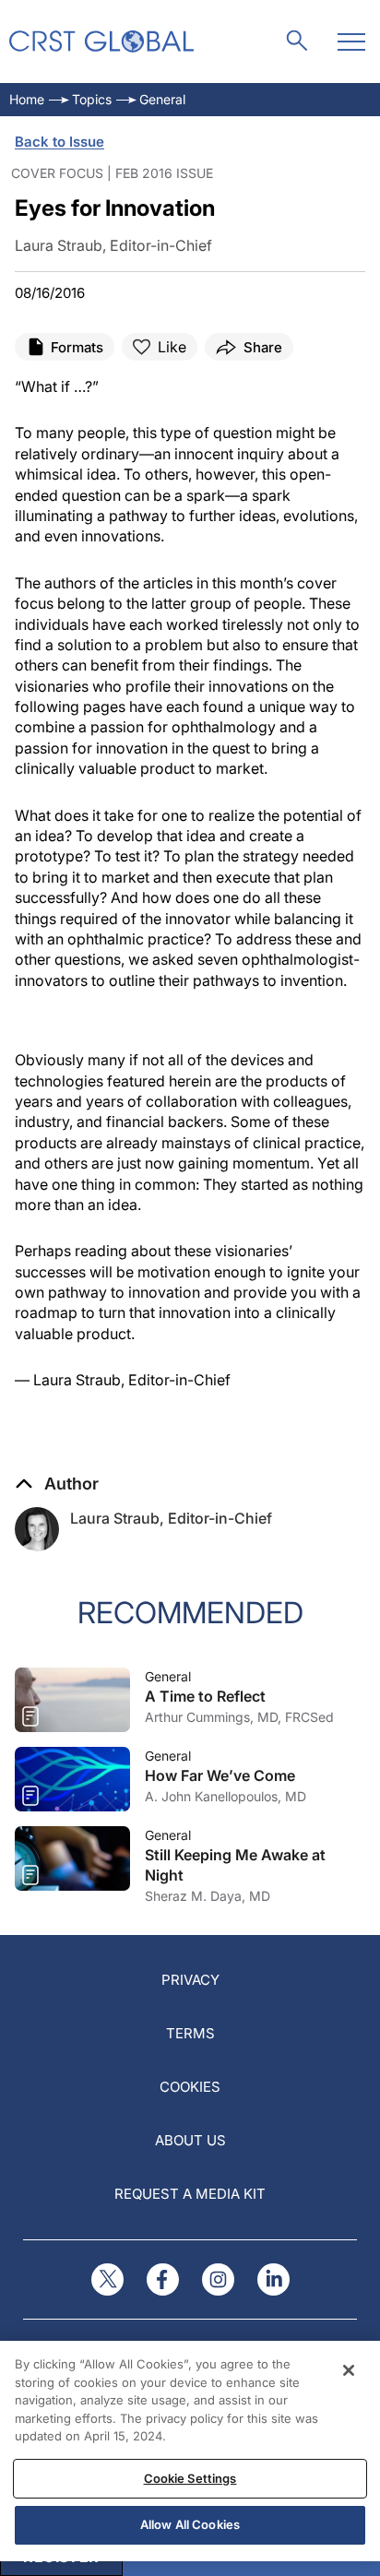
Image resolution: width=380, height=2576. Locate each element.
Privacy (190, 1980)
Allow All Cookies (190, 2524)
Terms (190, 2033)
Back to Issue (59, 142)
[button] (57, 1484)
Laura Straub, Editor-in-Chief (171, 1518)
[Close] (349, 2370)
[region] (190, 2451)
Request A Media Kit (190, 2194)
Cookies (190, 2087)
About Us (190, 2140)
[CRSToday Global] (101, 42)
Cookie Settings (190, 2478)
